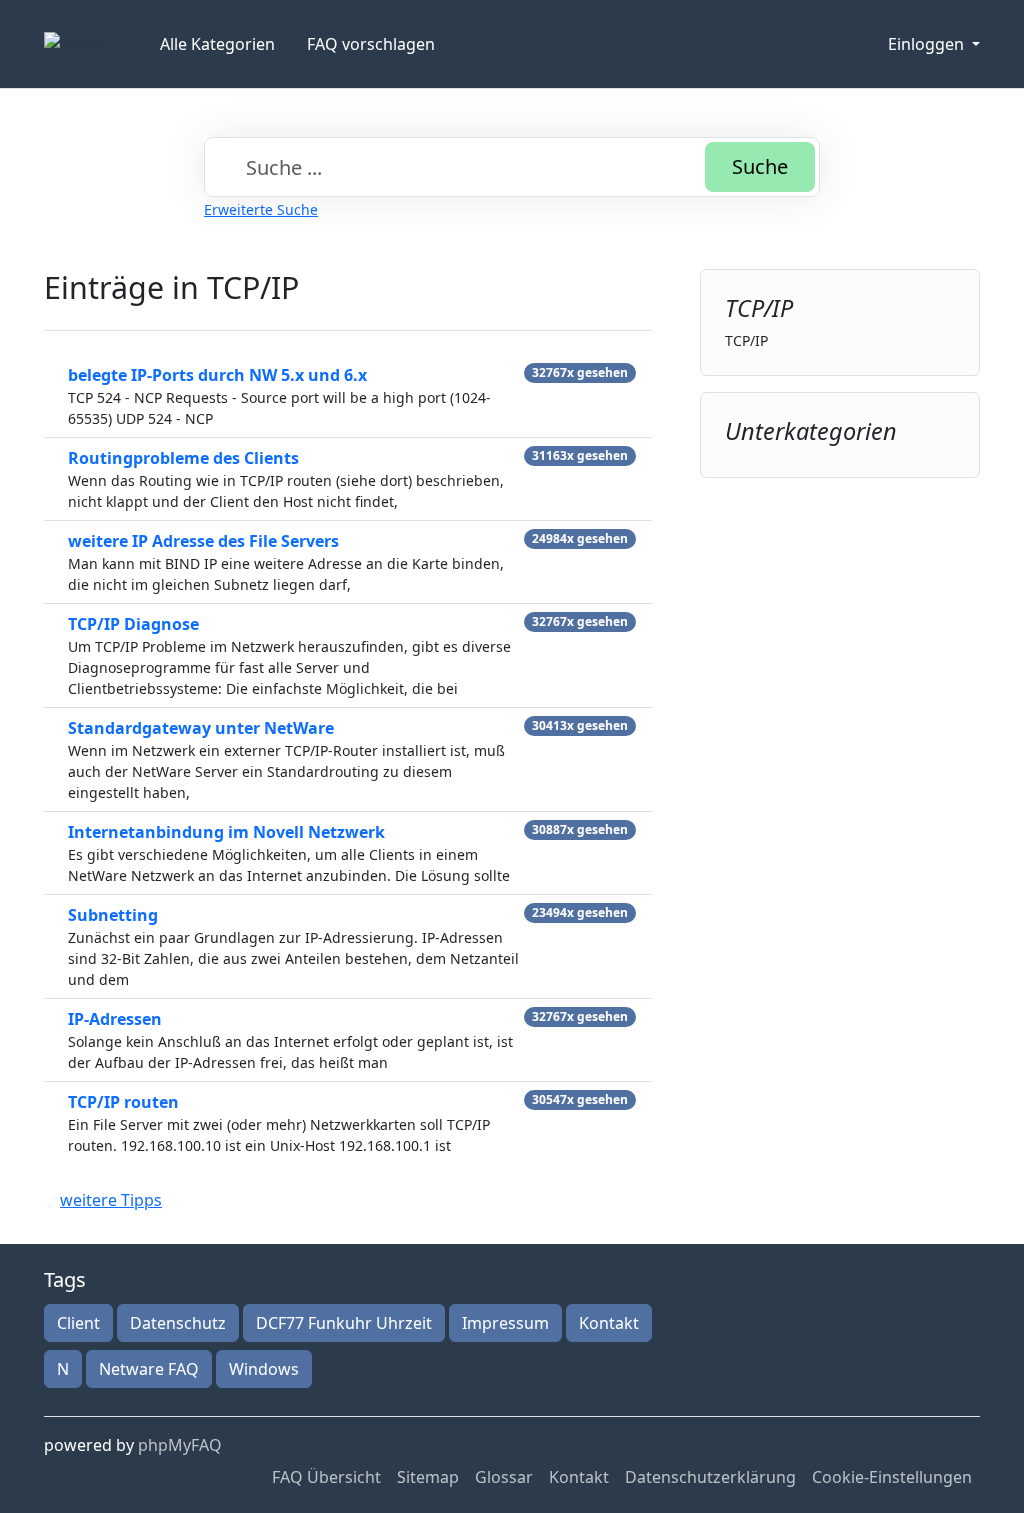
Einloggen (928, 44)
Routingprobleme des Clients (183, 458)
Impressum (505, 1323)
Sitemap (428, 1477)
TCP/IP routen (123, 1102)
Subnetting (113, 915)
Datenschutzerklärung (710, 1477)
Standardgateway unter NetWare (201, 728)
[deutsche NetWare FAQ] (94, 44)
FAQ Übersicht (326, 1477)
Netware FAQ (149, 1369)
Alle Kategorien (217, 44)
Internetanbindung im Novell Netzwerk (226, 832)
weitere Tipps (111, 1200)
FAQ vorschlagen (371, 44)
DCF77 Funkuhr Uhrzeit (344, 1323)
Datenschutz (178, 1323)
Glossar (504, 1477)
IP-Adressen (115, 1019)
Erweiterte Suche (261, 209)
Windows (264, 1369)
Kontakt (609, 1323)
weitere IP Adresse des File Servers (203, 541)
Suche (760, 166)
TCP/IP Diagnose (133, 624)
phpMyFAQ (180, 1445)
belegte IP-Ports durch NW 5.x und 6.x (217, 375)
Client (78, 1323)
